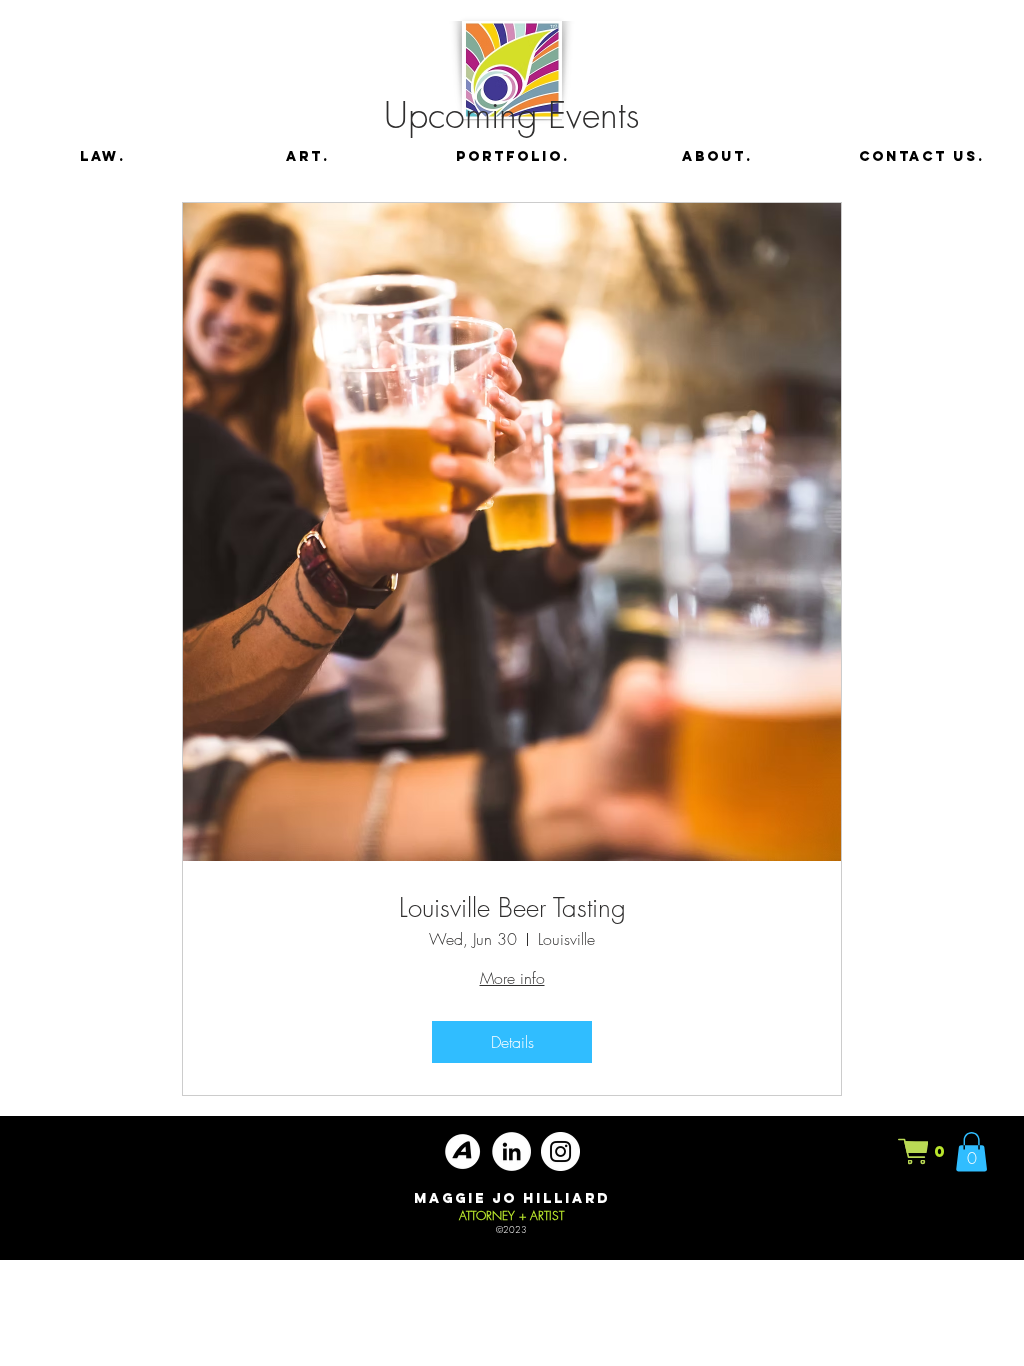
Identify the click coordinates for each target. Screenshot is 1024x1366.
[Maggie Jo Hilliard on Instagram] (560, 1151)
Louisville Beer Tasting (512, 908)
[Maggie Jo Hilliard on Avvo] (462, 1151)
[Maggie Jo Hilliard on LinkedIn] (511, 1151)
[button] (923, 1151)
